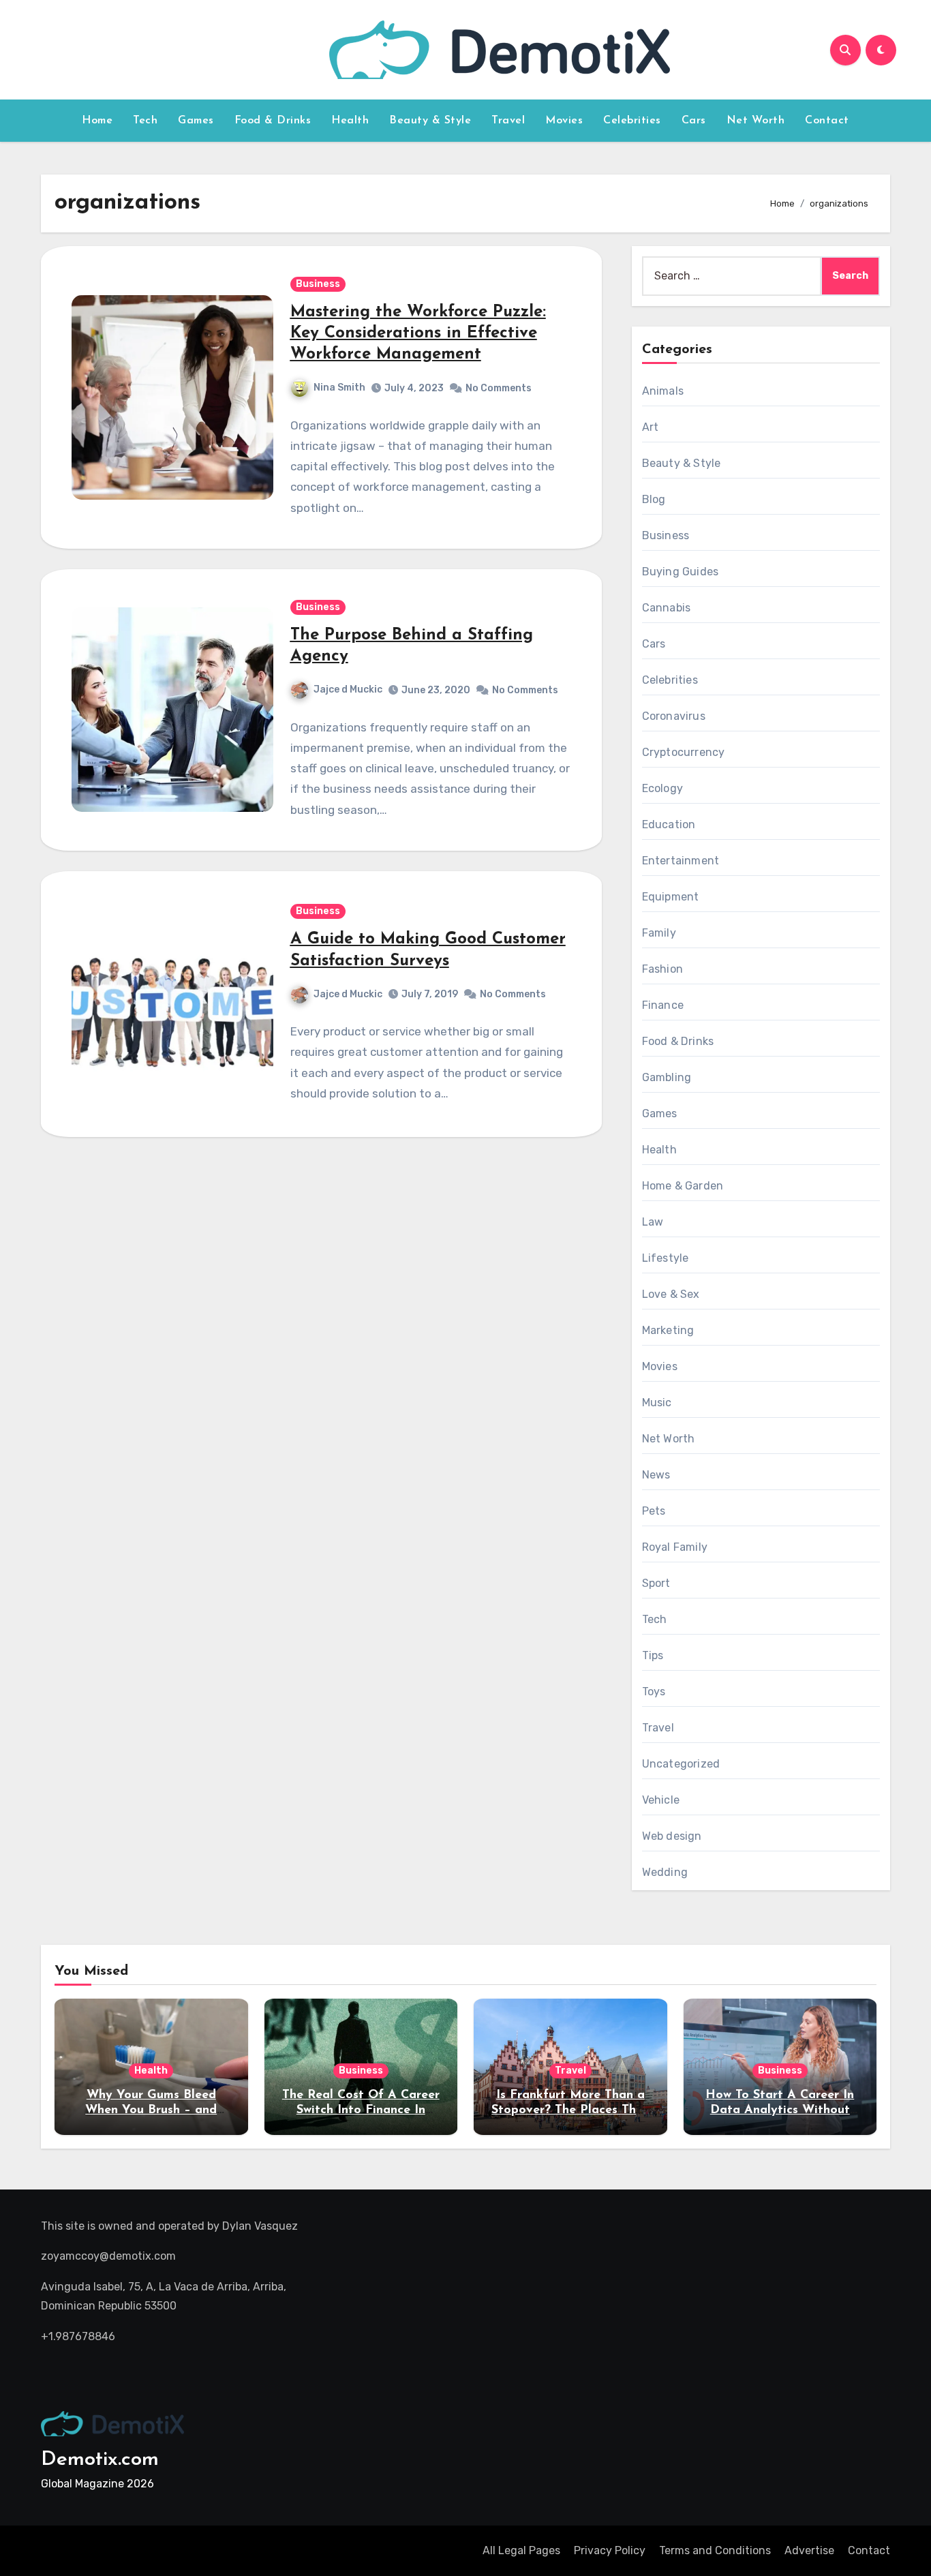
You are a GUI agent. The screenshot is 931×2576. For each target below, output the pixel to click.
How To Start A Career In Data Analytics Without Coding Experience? (780, 2110)
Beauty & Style (430, 121)
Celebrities (632, 121)
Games (196, 121)
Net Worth (756, 121)
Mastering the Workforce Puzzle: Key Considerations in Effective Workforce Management (418, 333)
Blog (654, 499)
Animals (663, 391)
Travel (508, 121)
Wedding (665, 1872)
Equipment (671, 897)
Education (669, 824)
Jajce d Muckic (348, 690)
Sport (656, 1583)
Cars (694, 121)
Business (318, 284)
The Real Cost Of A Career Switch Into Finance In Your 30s (361, 2110)
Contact (827, 121)
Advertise (809, 2550)
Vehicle (661, 1800)
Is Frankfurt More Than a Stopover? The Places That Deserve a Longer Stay (570, 2110)
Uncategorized (681, 1764)
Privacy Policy (610, 2550)
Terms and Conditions (715, 2550)
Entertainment (681, 861)
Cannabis (667, 608)
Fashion (662, 969)
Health (350, 121)
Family (659, 933)
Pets (654, 1511)
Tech (145, 121)
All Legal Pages (521, 2550)
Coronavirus (674, 716)
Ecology (662, 788)
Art (651, 427)
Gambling (667, 1077)
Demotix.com (100, 2460)
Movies (564, 121)
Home (97, 121)
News (656, 1475)
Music (657, 1403)
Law (653, 1222)
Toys (654, 1692)
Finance (663, 1005)
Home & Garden (683, 1186)
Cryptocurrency (684, 752)
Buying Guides (681, 572)
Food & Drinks (273, 121)
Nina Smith (339, 388)
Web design (672, 1836)
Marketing (668, 1330)
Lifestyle (666, 1258)
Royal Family (675, 1547)
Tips (653, 1655)
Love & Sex (671, 1294)
